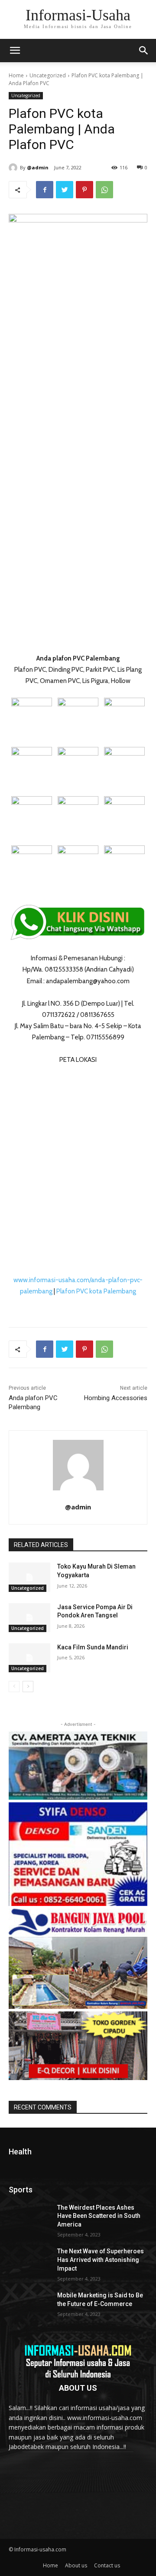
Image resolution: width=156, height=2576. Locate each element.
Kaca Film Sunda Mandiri (93, 1647)
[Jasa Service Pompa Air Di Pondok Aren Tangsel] (29, 1618)
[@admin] (14, 168)
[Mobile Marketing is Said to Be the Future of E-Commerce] (29, 2306)
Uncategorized (48, 75)
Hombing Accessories (116, 1398)
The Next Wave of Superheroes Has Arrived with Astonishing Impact (101, 2260)
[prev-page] (14, 1687)
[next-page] (28, 1687)
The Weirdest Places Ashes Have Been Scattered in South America (99, 2216)
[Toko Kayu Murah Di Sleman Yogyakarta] (29, 1577)
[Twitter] (65, 190)
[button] (144, 51)
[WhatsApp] (104, 190)
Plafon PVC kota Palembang (96, 1291)
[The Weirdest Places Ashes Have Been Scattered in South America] (29, 2218)
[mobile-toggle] (15, 51)
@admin (38, 167)
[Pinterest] (84, 190)
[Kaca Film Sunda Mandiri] (29, 1658)
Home (16, 75)
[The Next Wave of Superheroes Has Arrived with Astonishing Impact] (29, 2262)
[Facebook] (45, 190)
